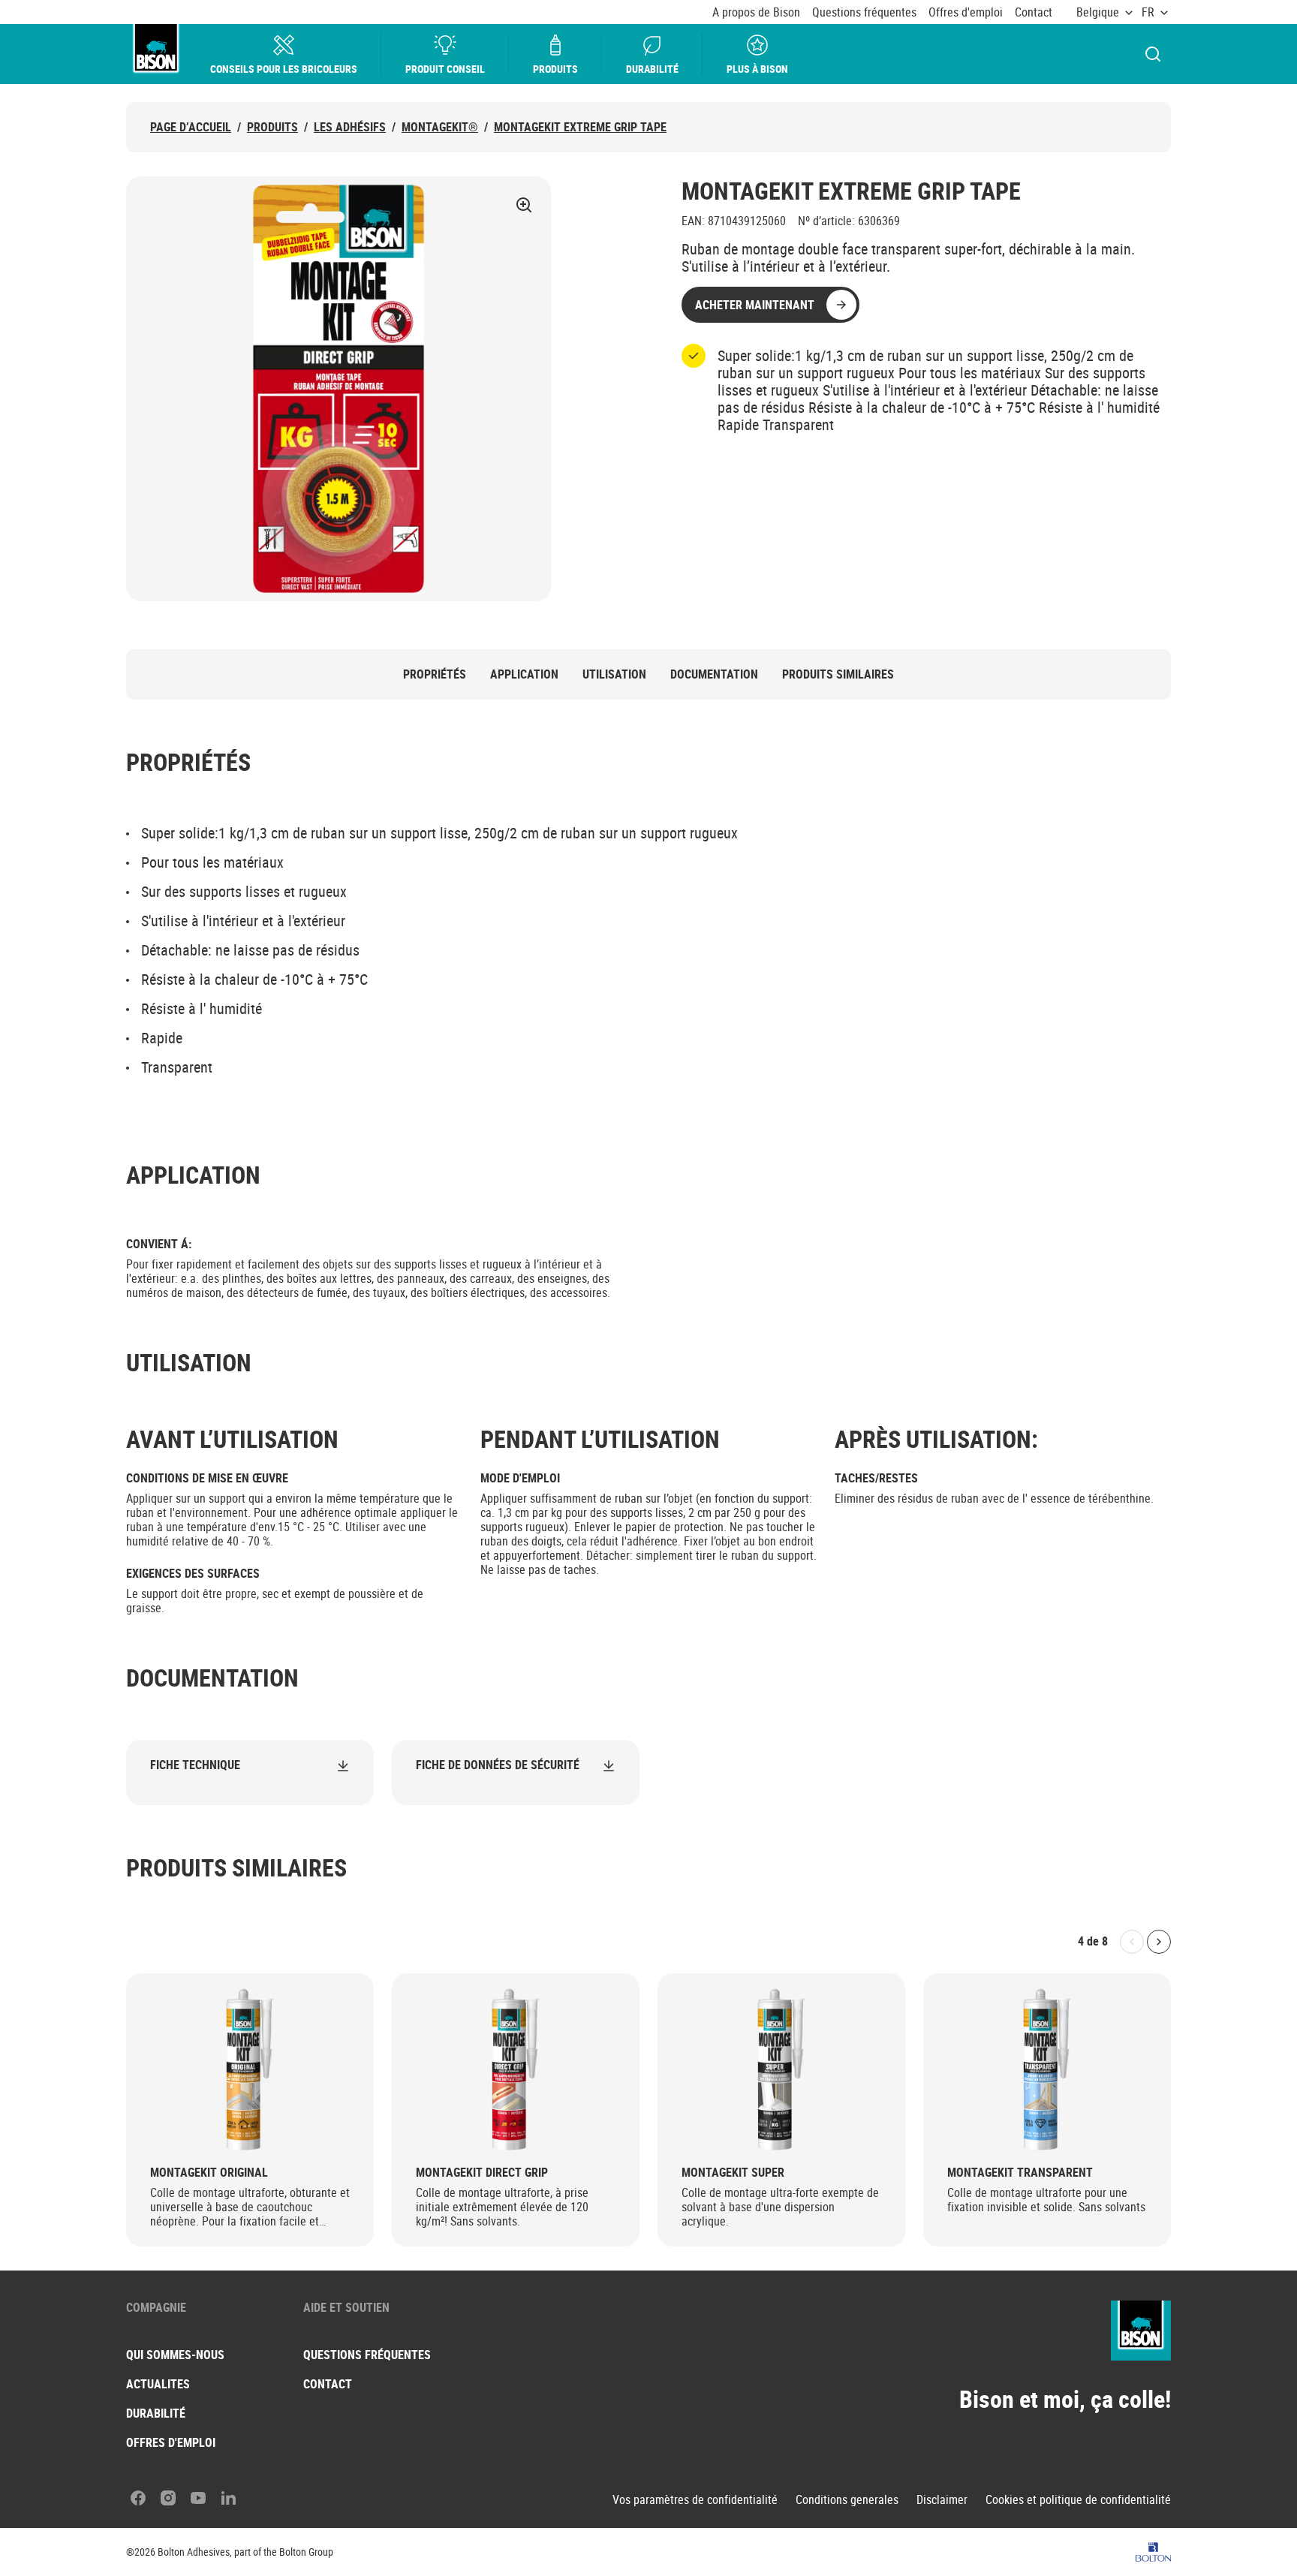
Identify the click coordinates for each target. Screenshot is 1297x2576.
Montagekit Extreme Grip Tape (580, 127)
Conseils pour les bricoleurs (284, 69)
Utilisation (614, 674)
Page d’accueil (191, 127)
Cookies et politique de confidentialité (1078, 2500)
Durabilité (652, 69)
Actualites (158, 2384)
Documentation (714, 674)
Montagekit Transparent (1020, 2173)
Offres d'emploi (966, 12)
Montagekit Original (209, 2173)
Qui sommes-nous (175, 2355)
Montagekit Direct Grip (482, 2173)
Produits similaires (838, 674)
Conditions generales (847, 2500)
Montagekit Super (733, 2173)
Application (524, 674)
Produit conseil (445, 69)
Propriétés (435, 674)
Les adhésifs (350, 127)
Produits (555, 69)
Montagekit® (440, 127)
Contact (1034, 12)
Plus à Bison (757, 69)
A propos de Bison (756, 12)
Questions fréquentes (864, 12)
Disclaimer (942, 2500)
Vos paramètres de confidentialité (695, 2500)
